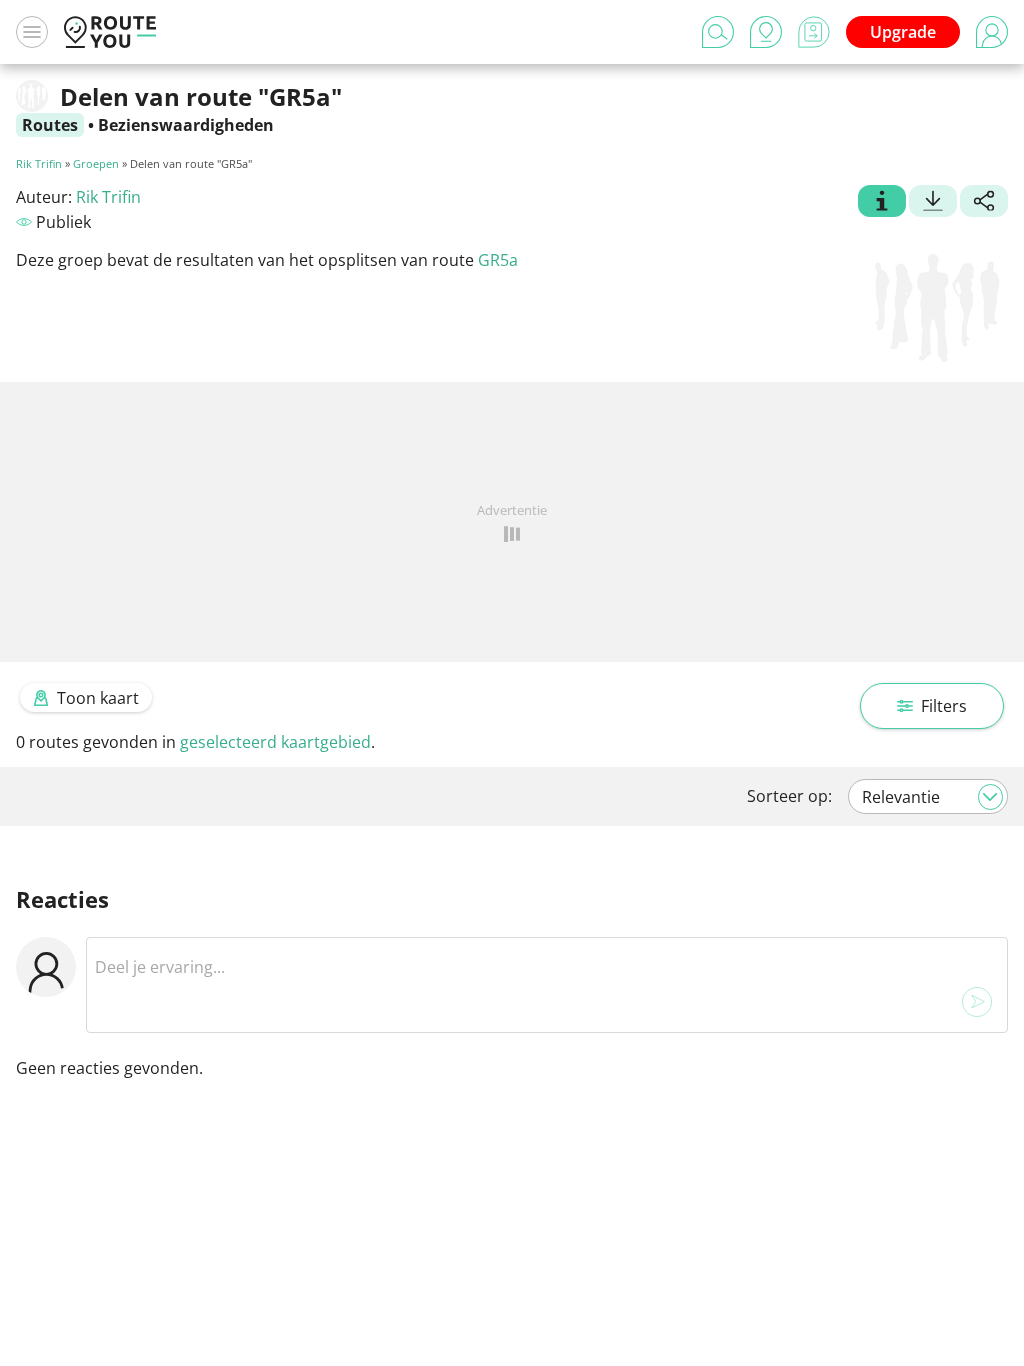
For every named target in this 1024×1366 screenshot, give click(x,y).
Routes (50, 125)
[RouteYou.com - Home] (110, 32)
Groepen (96, 163)
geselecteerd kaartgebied (275, 742)
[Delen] (984, 203)
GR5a (498, 260)
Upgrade (903, 32)
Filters (944, 706)
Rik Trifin (39, 163)
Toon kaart (98, 698)
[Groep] (882, 203)
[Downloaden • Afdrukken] (933, 203)
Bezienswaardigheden (186, 125)
